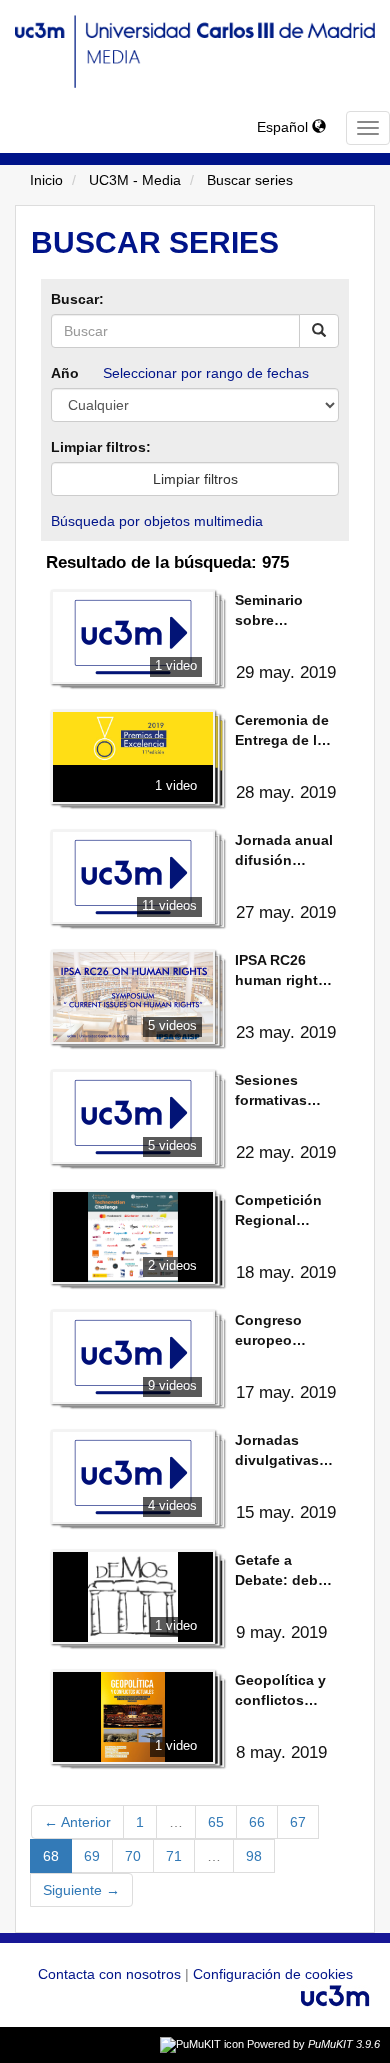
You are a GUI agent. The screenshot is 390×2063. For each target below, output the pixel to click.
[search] (319, 331)
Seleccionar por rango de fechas (206, 373)
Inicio (46, 180)
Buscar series (250, 180)
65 (216, 1822)
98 (254, 1856)
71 (174, 1856)
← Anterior (77, 1822)
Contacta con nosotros (111, 1974)
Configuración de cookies (273, 1974)
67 (298, 1822)
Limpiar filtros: (101, 447)
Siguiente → (81, 1890)
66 (257, 1822)
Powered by (313, 2044)
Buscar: (77, 299)
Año (65, 373)
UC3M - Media (135, 180)
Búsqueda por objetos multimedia (157, 521)
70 (133, 1856)
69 (92, 1856)
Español (284, 127)
